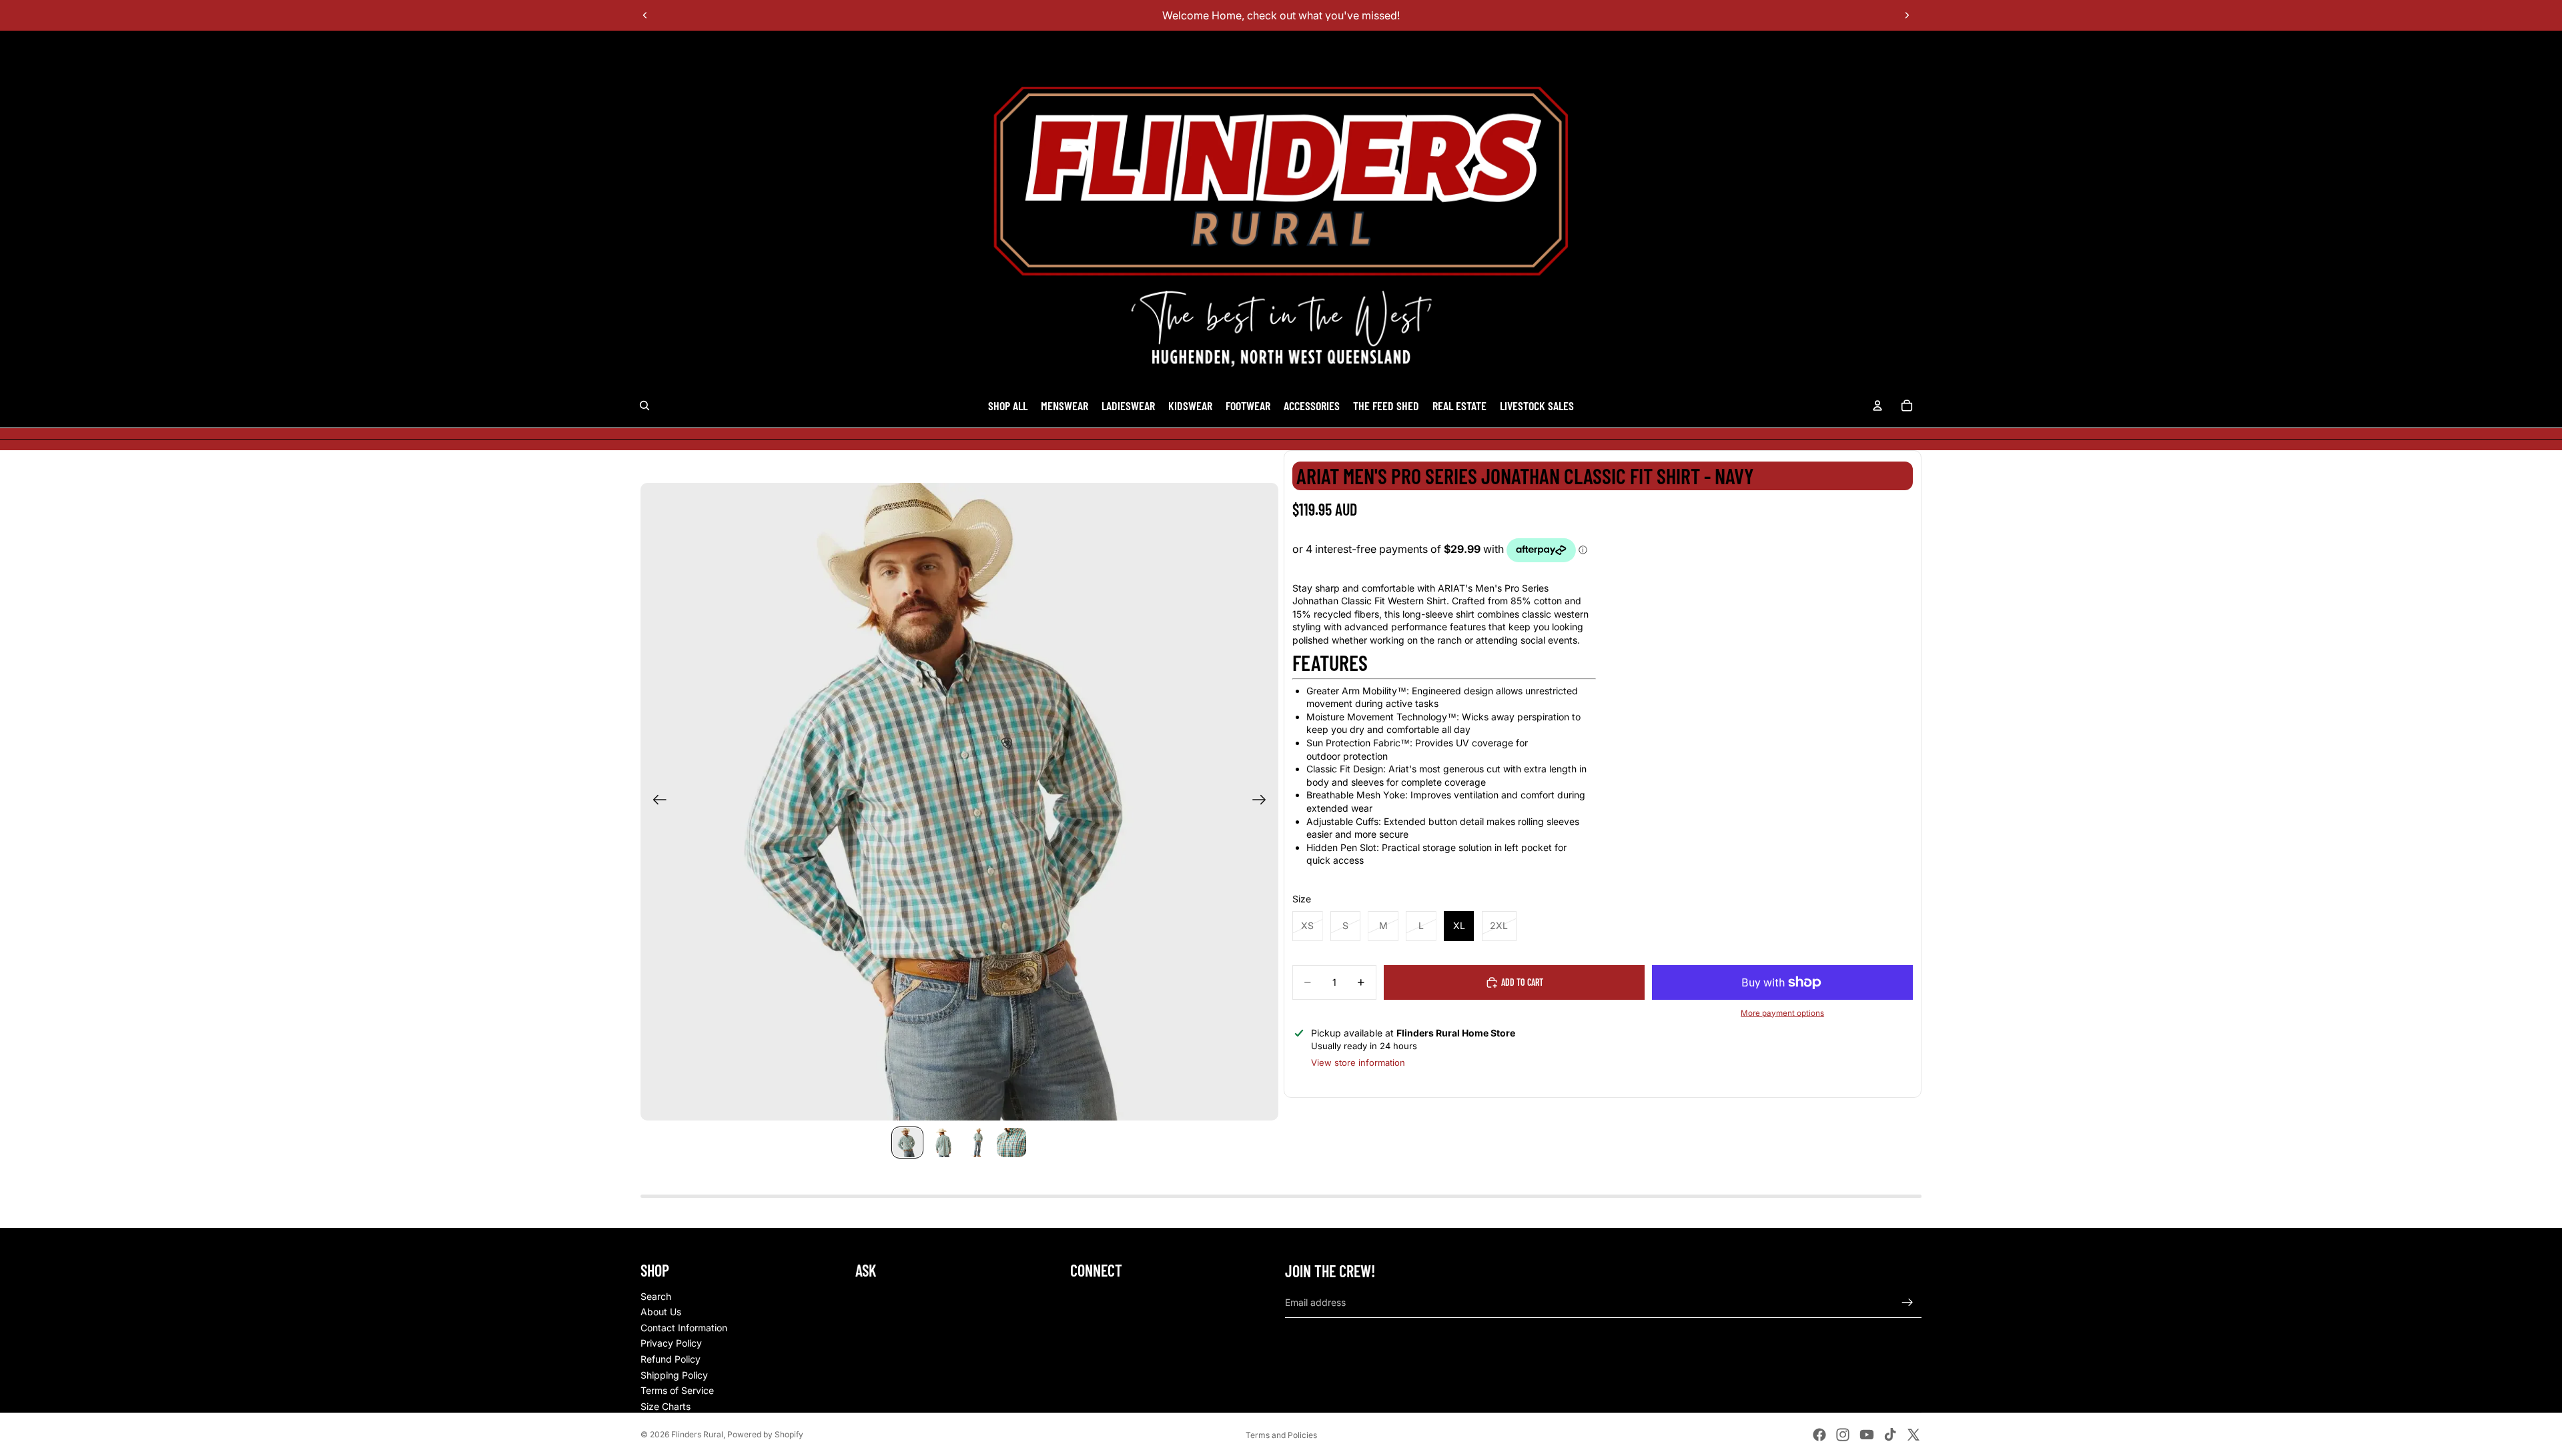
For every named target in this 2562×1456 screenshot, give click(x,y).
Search (656, 1296)
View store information (1358, 1062)
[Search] (645, 406)
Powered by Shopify (765, 1434)
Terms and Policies (1281, 1435)
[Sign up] (1907, 1303)
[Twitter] (1913, 1435)
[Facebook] (1819, 1435)
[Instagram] (1843, 1435)
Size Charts (666, 1406)
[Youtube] (1867, 1435)
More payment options (1782, 1013)
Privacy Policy (671, 1343)
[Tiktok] (1890, 1435)
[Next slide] (1907, 15)
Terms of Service (677, 1390)
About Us (661, 1312)
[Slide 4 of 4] (1011, 1143)
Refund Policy (671, 1359)
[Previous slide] (645, 15)
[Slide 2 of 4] (942, 1143)
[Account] (1877, 406)
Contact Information (684, 1328)
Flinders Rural (697, 1434)
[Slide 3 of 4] (977, 1143)
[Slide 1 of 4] (907, 1143)
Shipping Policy (674, 1375)
